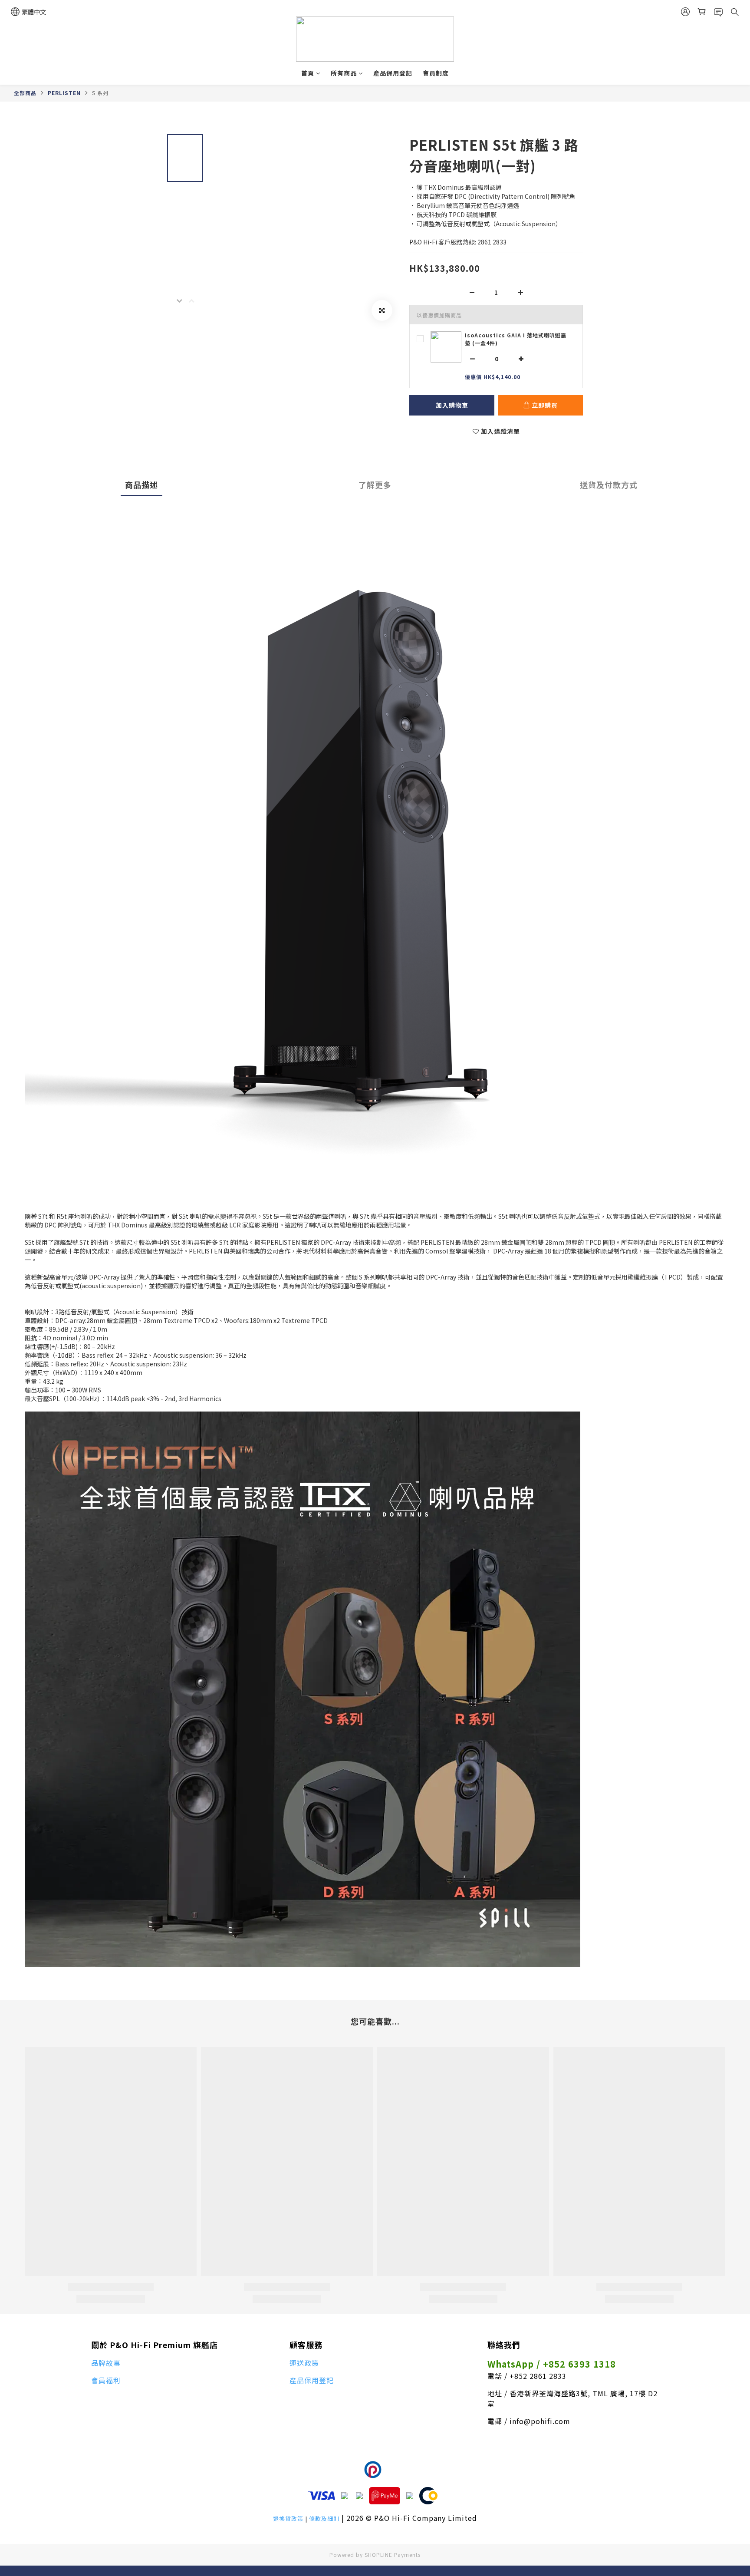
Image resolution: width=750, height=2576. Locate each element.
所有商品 (344, 73)
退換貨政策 (288, 2518)
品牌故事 (106, 2363)
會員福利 (106, 2380)
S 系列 (100, 93)
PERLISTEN (64, 93)
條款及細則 (324, 2518)
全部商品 (25, 93)
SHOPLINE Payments (393, 2555)
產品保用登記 (393, 73)
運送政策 (304, 2363)
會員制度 (436, 73)
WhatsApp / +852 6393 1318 (552, 2364)
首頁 (308, 73)
